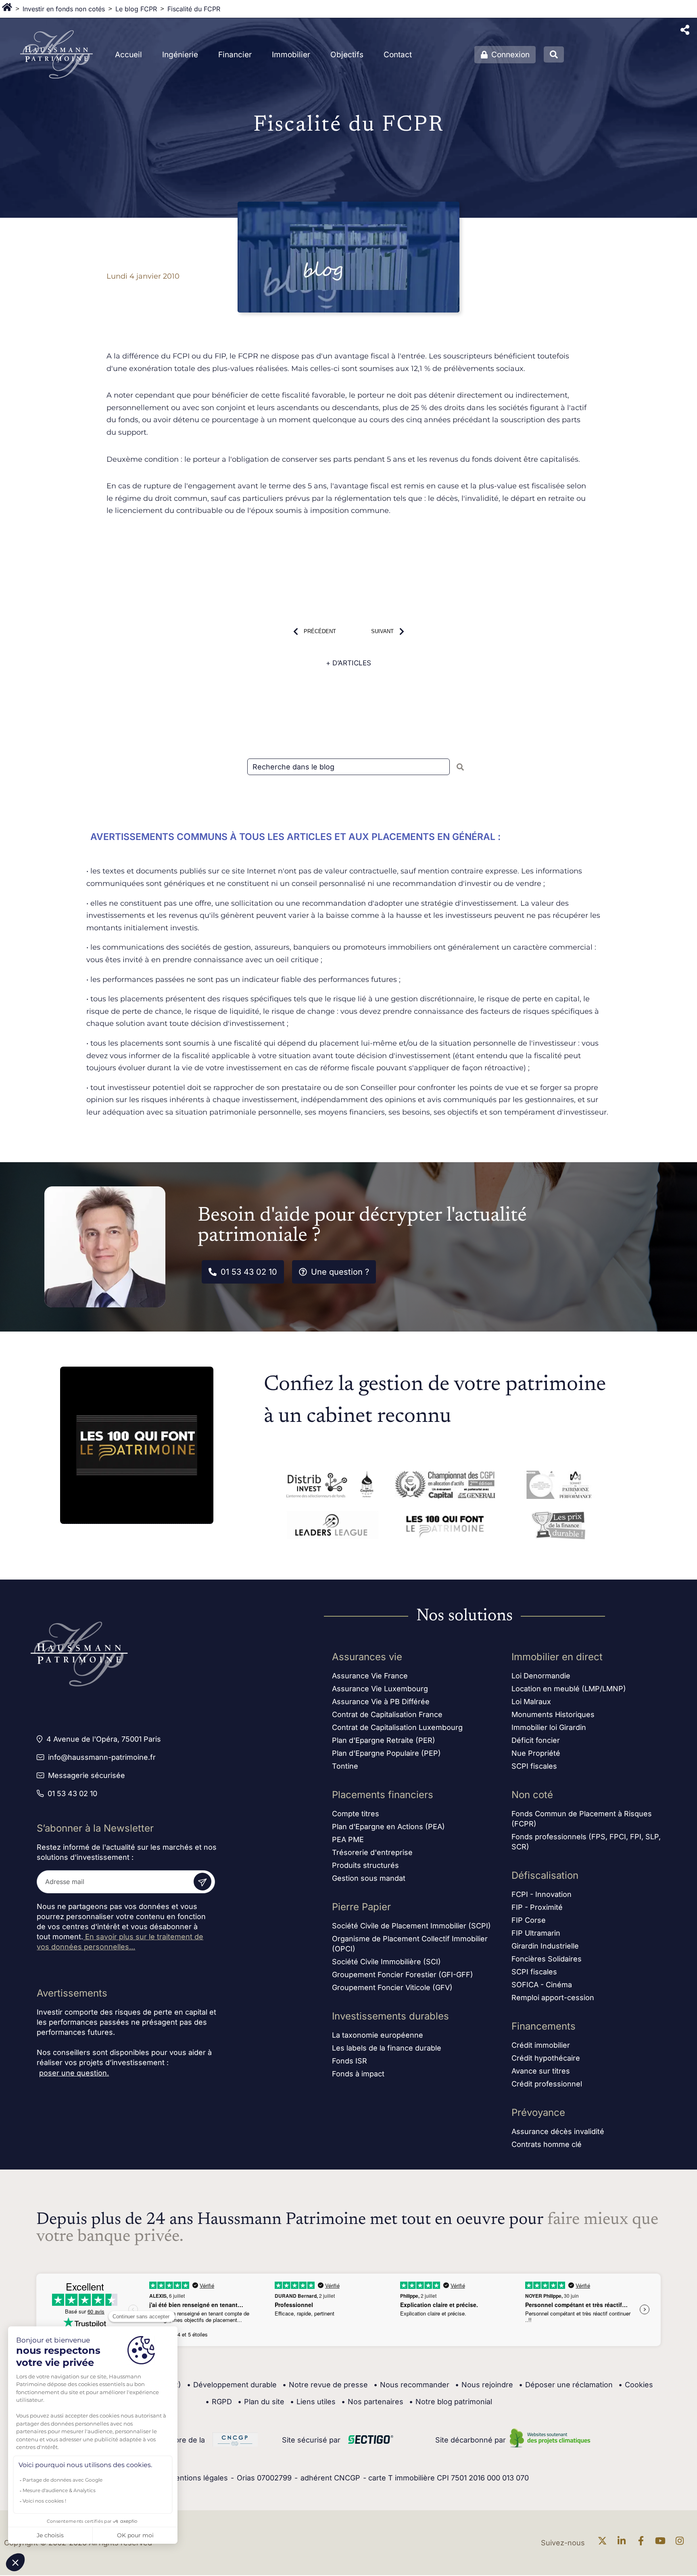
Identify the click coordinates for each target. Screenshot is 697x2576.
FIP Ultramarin (536, 1933)
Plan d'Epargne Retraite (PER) (384, 1740)
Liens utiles (313, 2402)
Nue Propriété (536, 1753)
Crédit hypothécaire (546, 2058)
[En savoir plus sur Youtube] (662, 2543)
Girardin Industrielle (545, 1946)
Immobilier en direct (557, 1657)
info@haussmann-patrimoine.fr (102, 1757)
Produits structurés (365, 1865)
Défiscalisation (545, 1875)
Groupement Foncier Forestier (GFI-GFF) (403, 1975)
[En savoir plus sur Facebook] (643, 2543)
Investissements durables (390, 2016)
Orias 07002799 (264, 2478)
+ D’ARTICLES (348, 663)
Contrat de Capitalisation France (387, 1714)
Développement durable (232, 2385)
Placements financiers (383, 1795)
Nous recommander (411, 2385)
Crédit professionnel (547, 2084)
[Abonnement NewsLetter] (202, 1882)
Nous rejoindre (484, 2385)
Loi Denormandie (541, 1676)
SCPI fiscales (534, 1766)
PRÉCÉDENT (320, 631)
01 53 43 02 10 (249, 1272)
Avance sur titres (541, 2071)
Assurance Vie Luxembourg (380, 1689)
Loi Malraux (531, 1702)
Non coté (532, 1795)
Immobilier (291, 55)
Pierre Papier (361, 1907)
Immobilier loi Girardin (549, 1727)
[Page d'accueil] (7, 9)
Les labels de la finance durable (387, 2048)
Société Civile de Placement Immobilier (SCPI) (411, 1926)
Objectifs (347, 55)
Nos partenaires (372, 2402)
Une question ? (340, 1272)
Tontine (345, 1766)
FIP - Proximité (537, 1907)
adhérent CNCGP (330, 2478)
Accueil (128, 55)
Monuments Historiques (553, 1714)
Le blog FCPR (136, 9)
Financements (544, 2026)
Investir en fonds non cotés (64, 9)
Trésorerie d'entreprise (372, 1852)
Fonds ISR (350, 2061)
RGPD (219, 2402)
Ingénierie (180, 55)
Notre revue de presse (325, 2385)
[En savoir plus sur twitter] (604, 2543)
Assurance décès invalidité (558, 2131)
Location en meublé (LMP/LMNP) (569, 1689)
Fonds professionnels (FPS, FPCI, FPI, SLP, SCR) (586, 1842)
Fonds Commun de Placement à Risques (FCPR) (582, 1819)
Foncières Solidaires (547, 1959)
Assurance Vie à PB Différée (381, 1702)
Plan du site (261, 2402)
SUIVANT (382, 631)
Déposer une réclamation (566, 2385)
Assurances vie (367, 1657)
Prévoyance (538, 2112)
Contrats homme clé (547, 2144)
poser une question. (74, 2073)
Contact (398, 55)
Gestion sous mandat (369, 1878)
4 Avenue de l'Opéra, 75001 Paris (104, 1739)
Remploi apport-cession (553, 1998)
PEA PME (348, 1839)
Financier (235, 55)
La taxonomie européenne (378, 2035)
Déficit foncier (536, 1740)
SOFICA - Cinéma (542, 1985)
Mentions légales (198, 2478)
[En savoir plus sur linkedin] (624, 2543)
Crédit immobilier (541, 2045)
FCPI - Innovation (542, 1894)
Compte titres (356, 1814)
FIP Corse (529, 1920)
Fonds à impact (358, 2074)
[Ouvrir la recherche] (554, 54)
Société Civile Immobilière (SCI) (386, 1962)
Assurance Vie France (370, 1676)
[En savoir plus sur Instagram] (682, 2543)
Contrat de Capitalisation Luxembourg (397, 1727)
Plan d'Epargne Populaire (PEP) (386, 1753)
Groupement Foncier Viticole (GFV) (392, 1987)
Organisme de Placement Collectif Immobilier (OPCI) (410, 1944)
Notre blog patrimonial (451, 2402)
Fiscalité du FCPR (194, 9)
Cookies (636, 2385)
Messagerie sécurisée (87, 1775)
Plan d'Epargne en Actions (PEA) (388, 1827)
